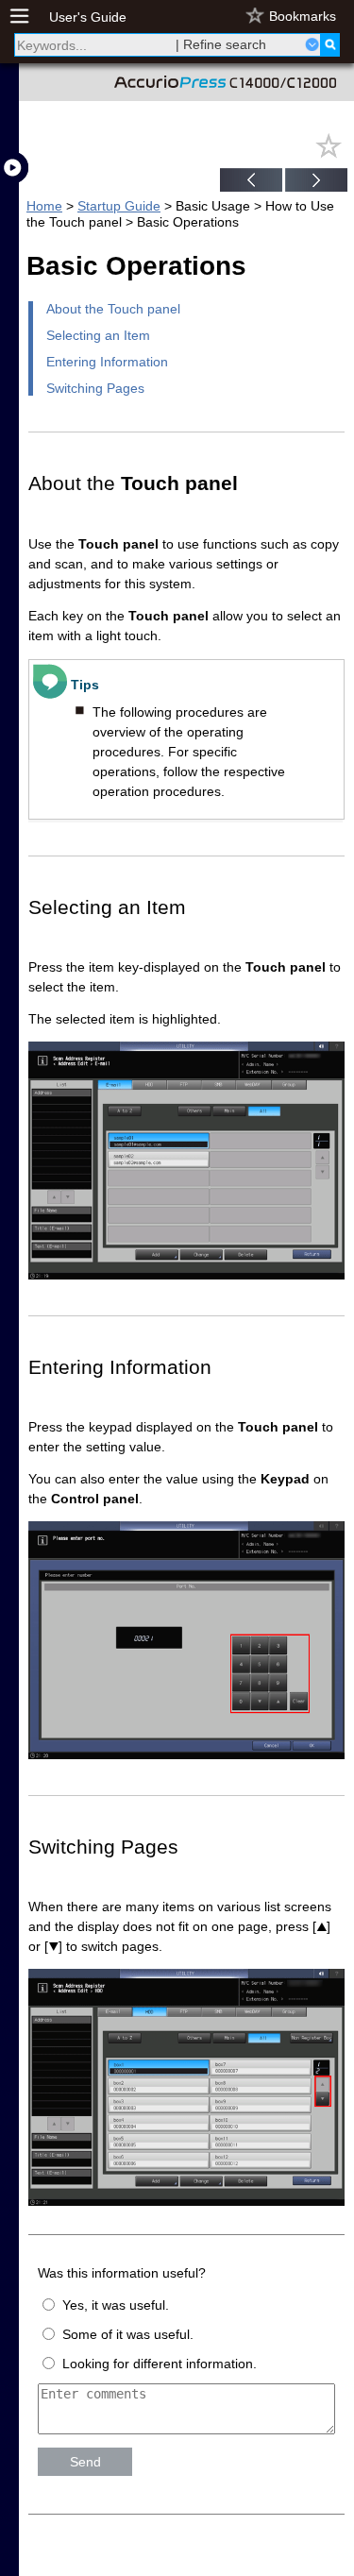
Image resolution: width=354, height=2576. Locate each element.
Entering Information (107, 362)
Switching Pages (95, 388)
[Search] (330, 45)
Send (85, 2462)
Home (44, 206)
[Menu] (29, 17)
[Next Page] (316, 182)
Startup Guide (119, 206)
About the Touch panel (113, 309)
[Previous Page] (251, 182)
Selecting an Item (98, 335)
